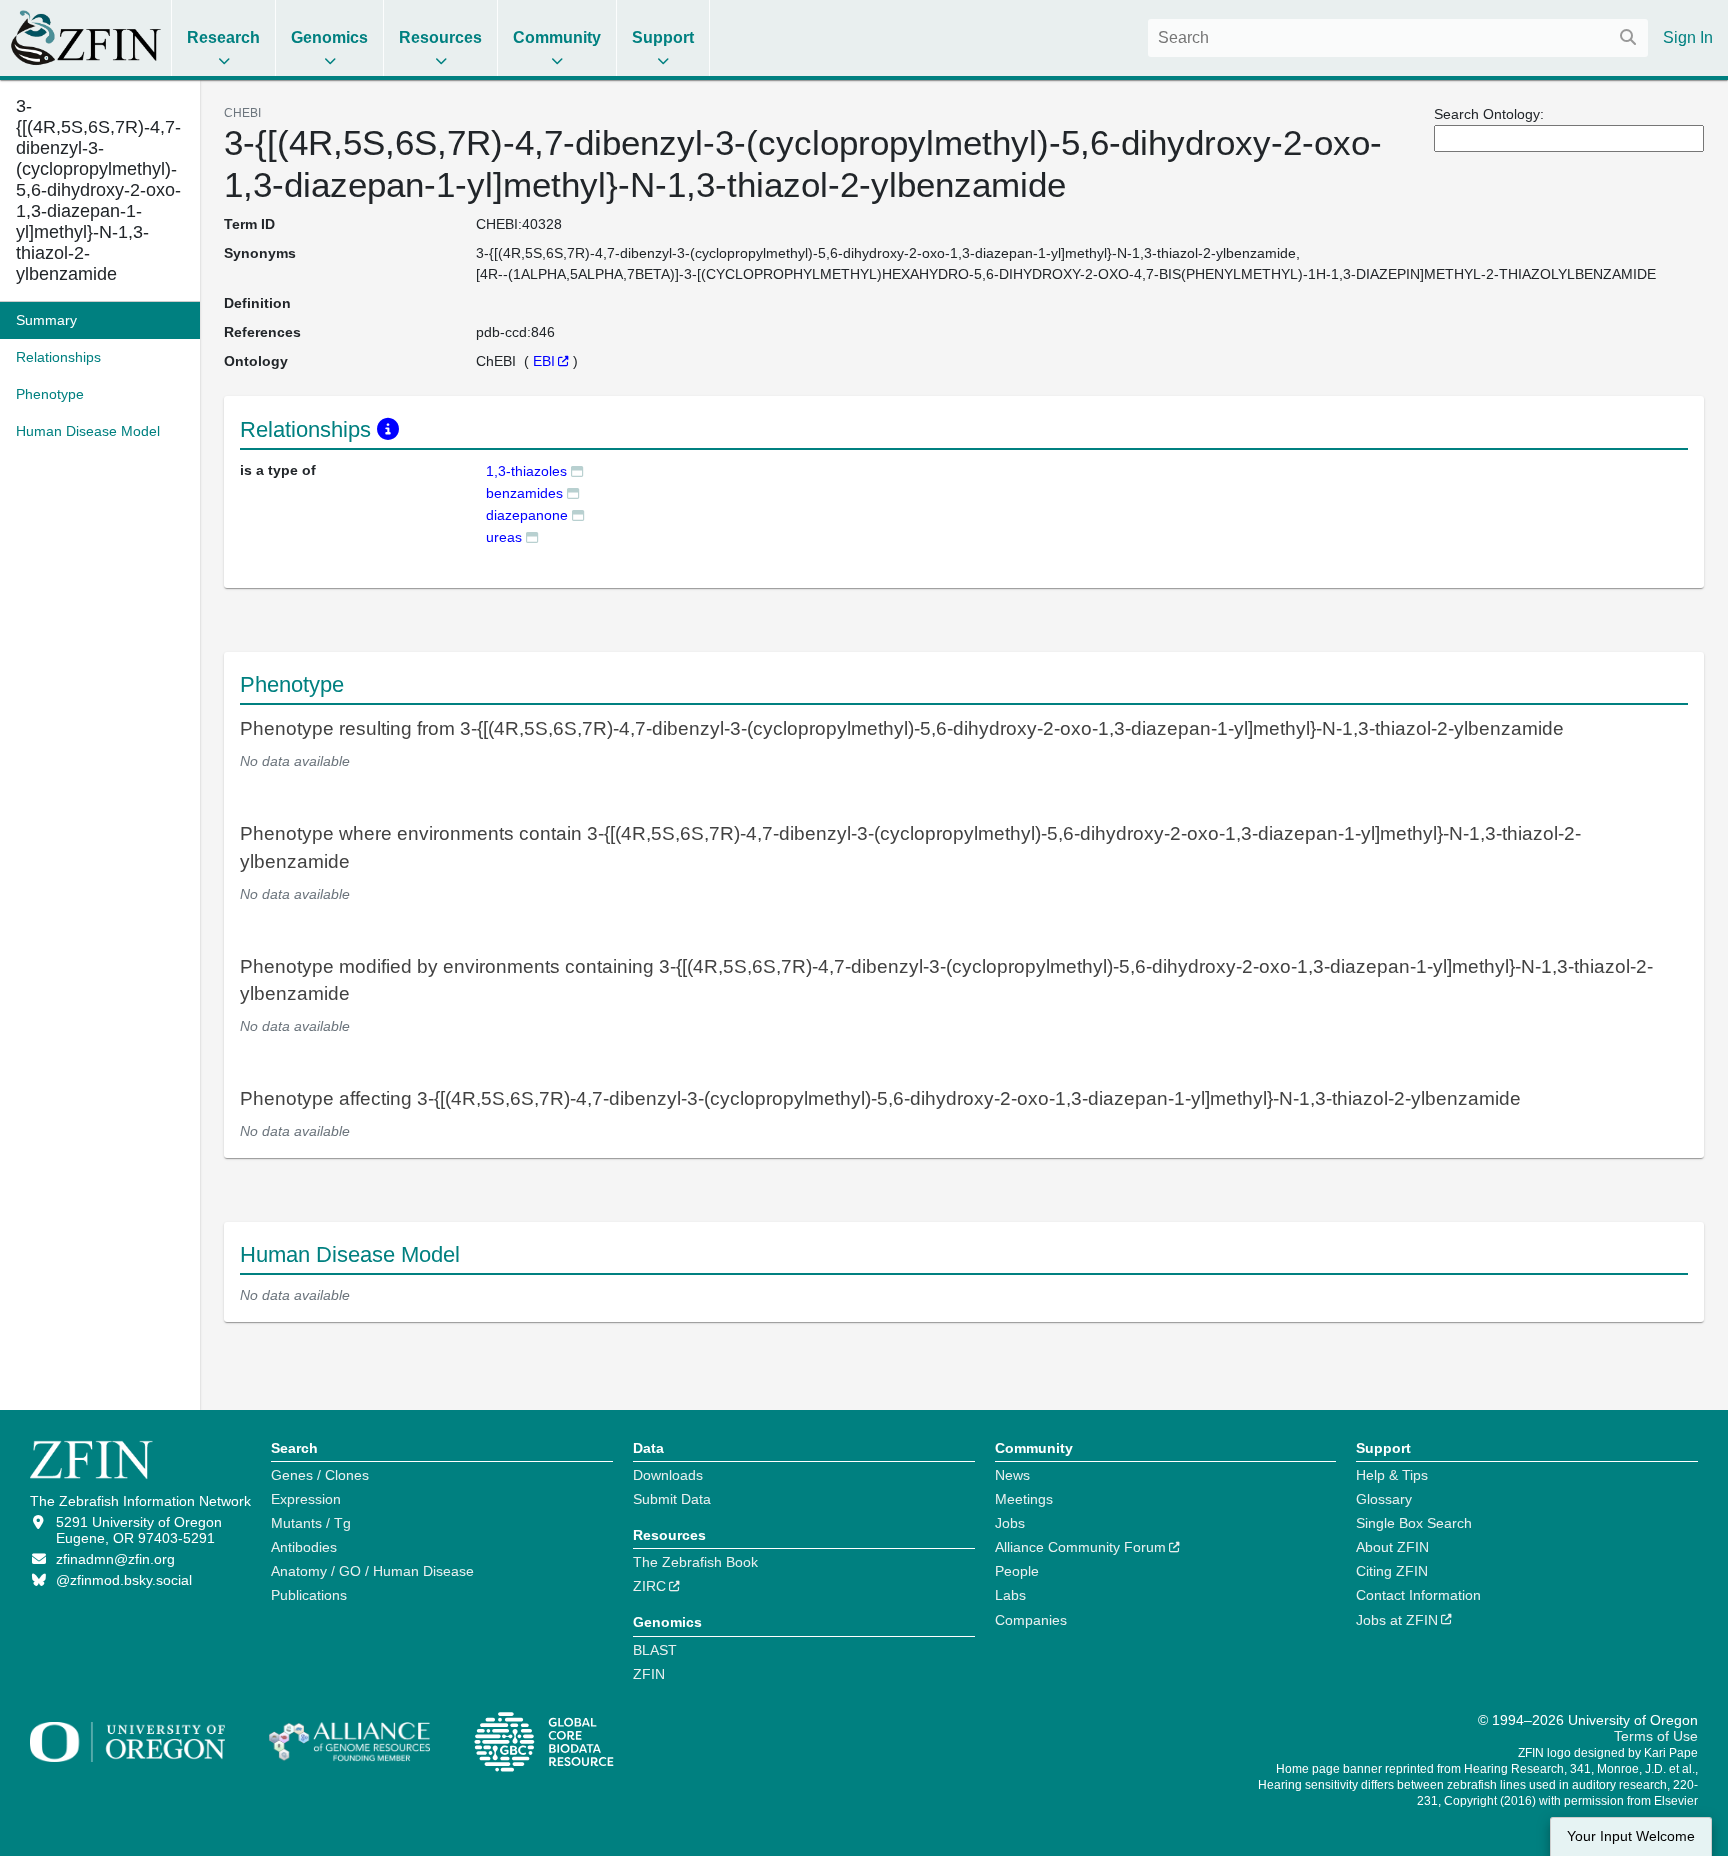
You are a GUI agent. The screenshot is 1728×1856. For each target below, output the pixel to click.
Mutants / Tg (311, 1523)
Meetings (1024, 1499)
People (1017, 1571)
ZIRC (649, 1586)
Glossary (1384, 1499)
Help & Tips (1392, 1475)
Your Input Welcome (1631, 1836)
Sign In (1688, 37)
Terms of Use (1656, 1736)
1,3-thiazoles (526, 471)
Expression (306, 1499)
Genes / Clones (320, 1475)
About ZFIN (1392, 1547)
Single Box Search (1414, 1523)
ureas (504, 537)
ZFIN (649, 1674)
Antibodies (304, 1547)
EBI (544, 361)
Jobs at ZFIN (1397, 1620)
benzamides (524, 493)
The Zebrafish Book (695, 1562)
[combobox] (1398, 38)
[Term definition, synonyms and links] (577, 470)
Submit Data (672, 1499)
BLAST (655, 1650)
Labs (1010, 1595)
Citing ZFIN (1392, 1571)
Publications (309, 1595)
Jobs (1010, 1523)
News (1012, 1475)
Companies (1031, 1620)
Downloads (668, 1475)
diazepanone (527, 515)
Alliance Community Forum (1080, 1547)
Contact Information (1418, 1595)
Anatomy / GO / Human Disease (372, 1571)
